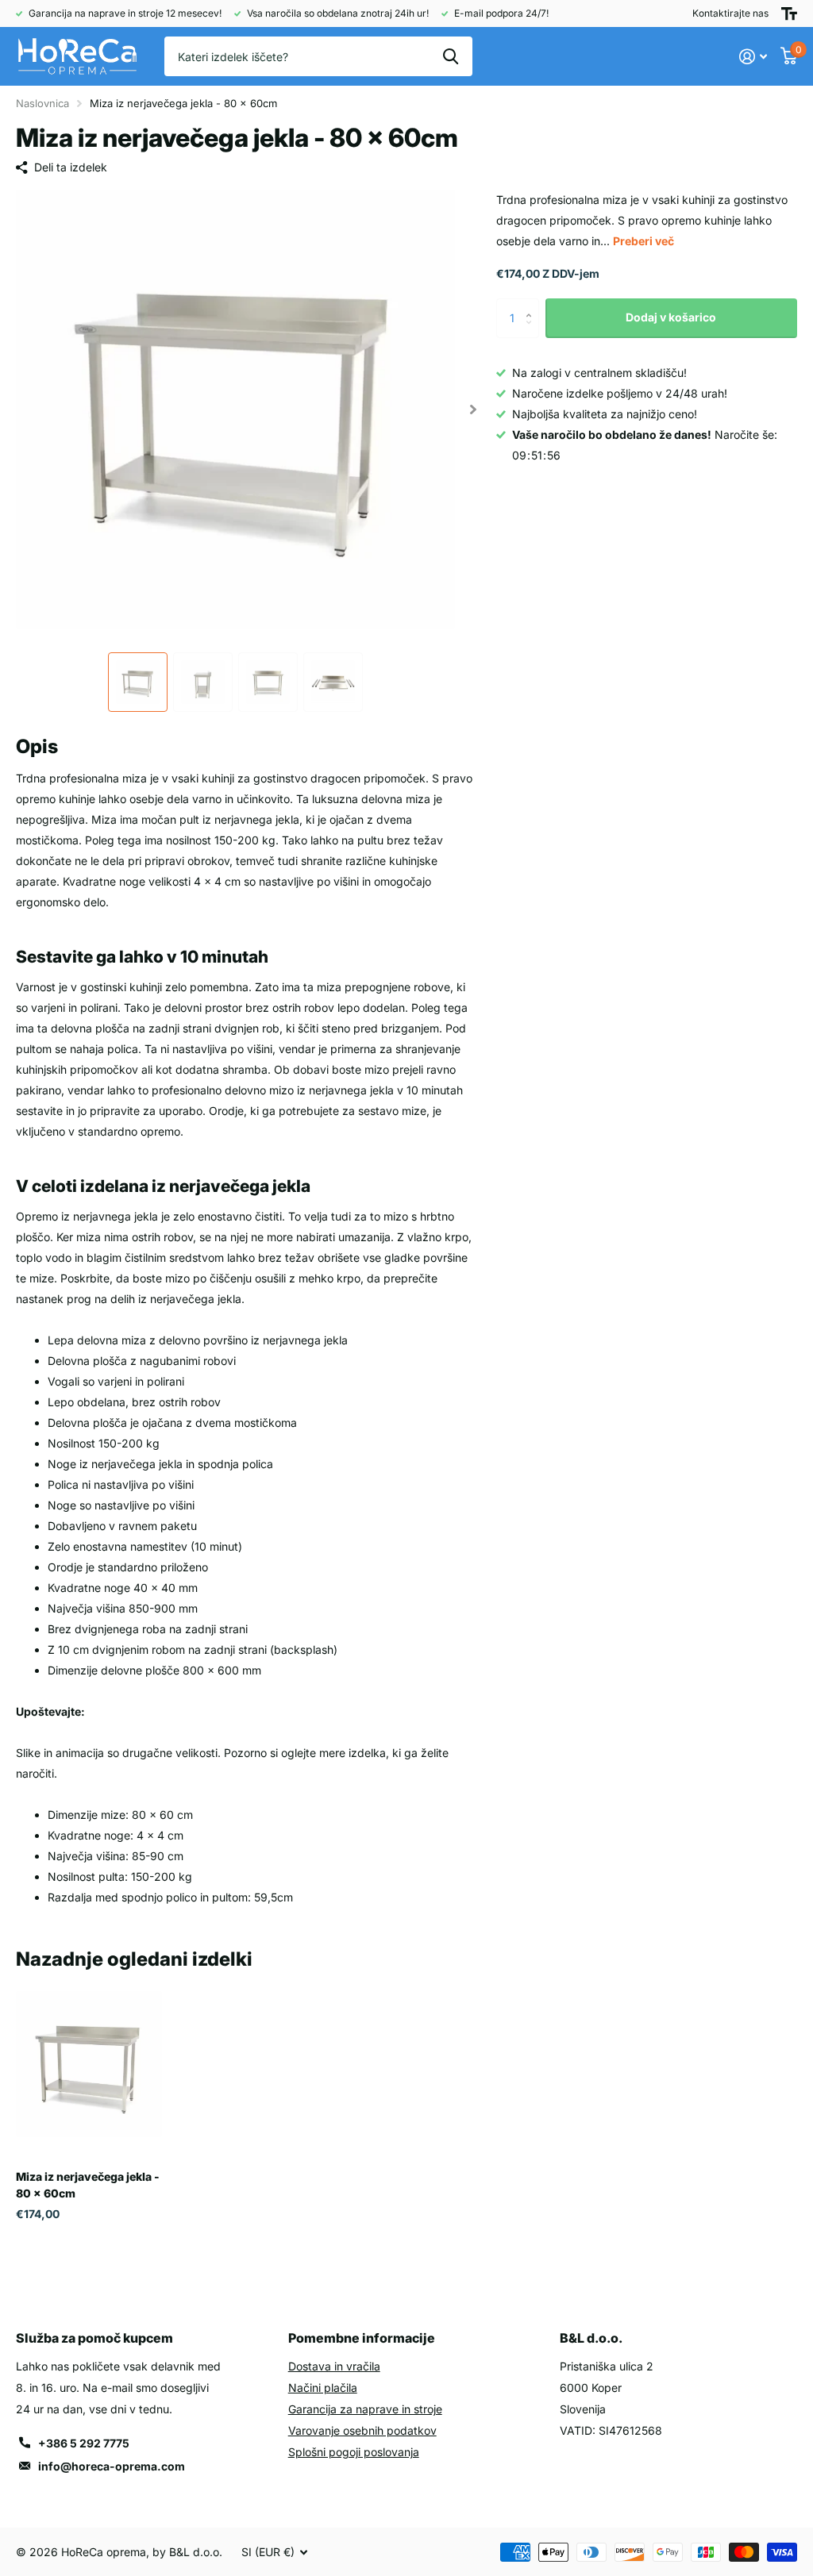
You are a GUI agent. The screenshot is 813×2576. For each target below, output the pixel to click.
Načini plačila (323, 2388)
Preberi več (643, 241)
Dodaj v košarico (671, 317)
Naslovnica (42, 103)
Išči (451, 56)
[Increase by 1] (533, 304)
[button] (474, 409)
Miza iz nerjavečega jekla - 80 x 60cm (88, 2185)
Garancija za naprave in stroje (365, 2409)
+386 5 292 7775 (84, 2443)
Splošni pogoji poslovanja (354, 2452)
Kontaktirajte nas (730, 13)
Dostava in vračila (334, 2366)
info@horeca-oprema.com (112, 2466)
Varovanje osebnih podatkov (362, 2430)
